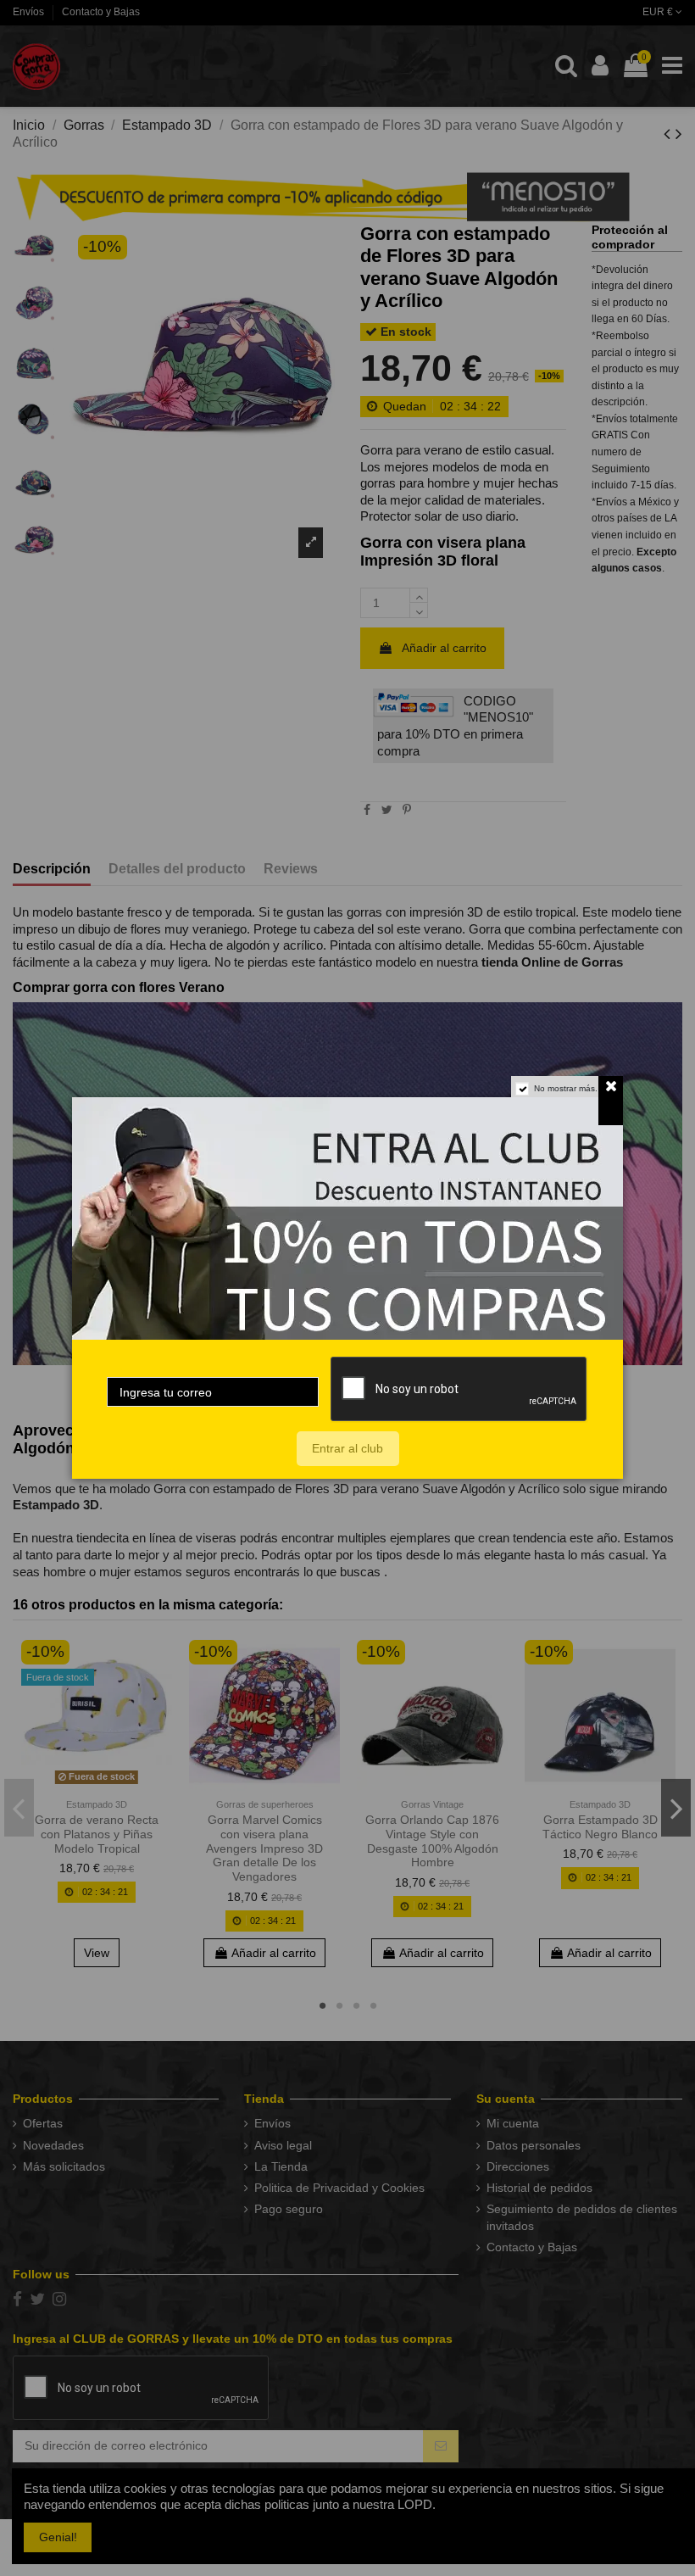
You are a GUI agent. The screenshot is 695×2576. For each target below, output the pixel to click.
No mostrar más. (566, 1088)
